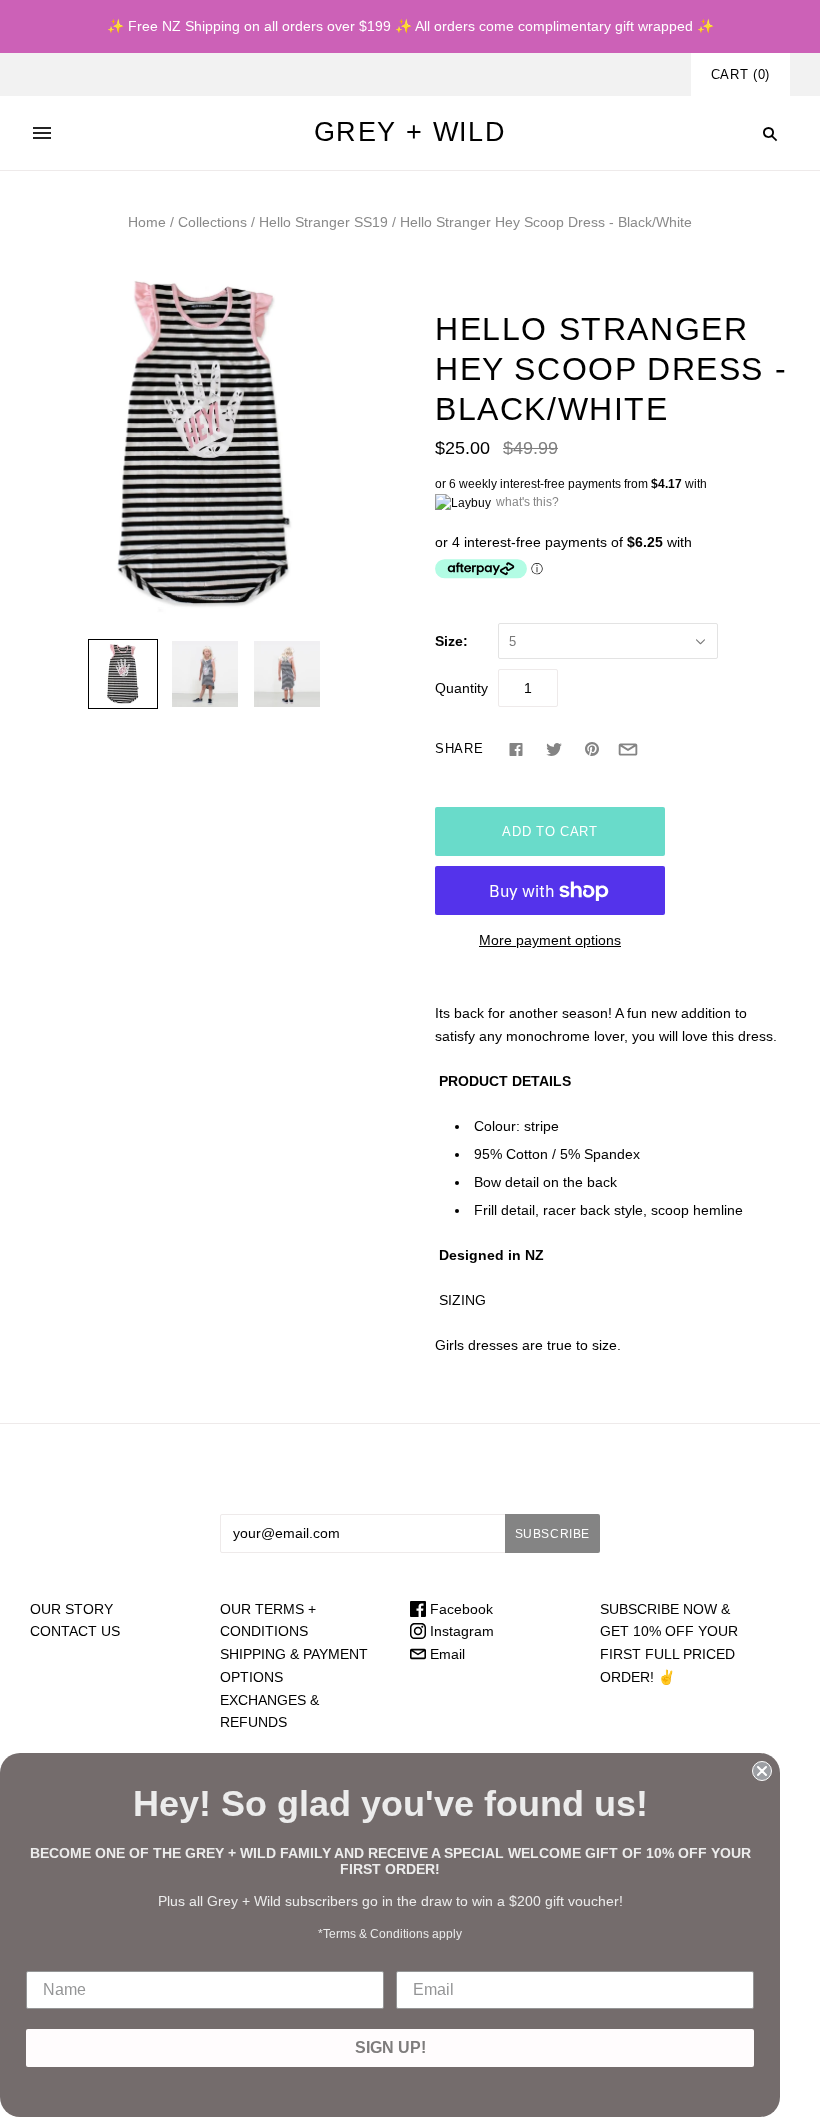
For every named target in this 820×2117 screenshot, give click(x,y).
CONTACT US (75, 1631)
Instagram (460, 1631)
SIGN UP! (390, 2047)
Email (445, 1654)
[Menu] (42, 133)
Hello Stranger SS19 (323, 222)
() (740, 74)
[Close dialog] (762, 1771)
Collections (212, 222)
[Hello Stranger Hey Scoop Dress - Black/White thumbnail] (123, 674)
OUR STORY (71, 1609)
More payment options (550, 940)
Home (147, 222)
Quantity (461, 688)
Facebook (459, 1609)
